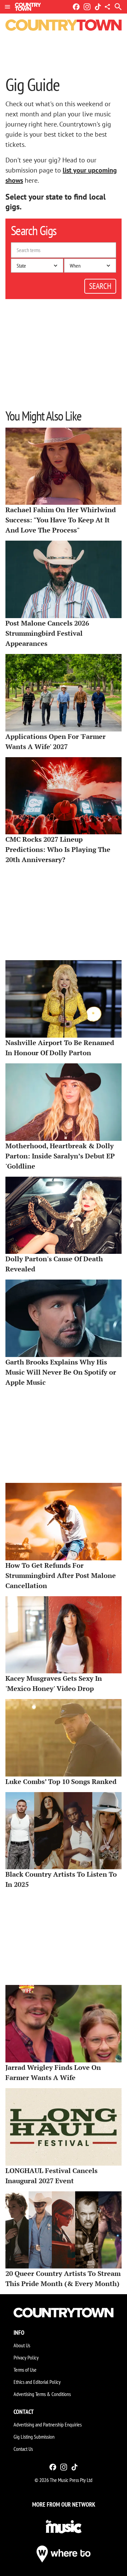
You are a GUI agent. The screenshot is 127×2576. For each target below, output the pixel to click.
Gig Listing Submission (34, 2437)
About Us (22, 2345)
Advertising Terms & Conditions (42, 2394)
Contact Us (23, 2449)
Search (100, 286)
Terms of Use (25, 2370)
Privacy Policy (26, 2357)
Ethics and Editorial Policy (37, 2382)
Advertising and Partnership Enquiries (48, 2424)
